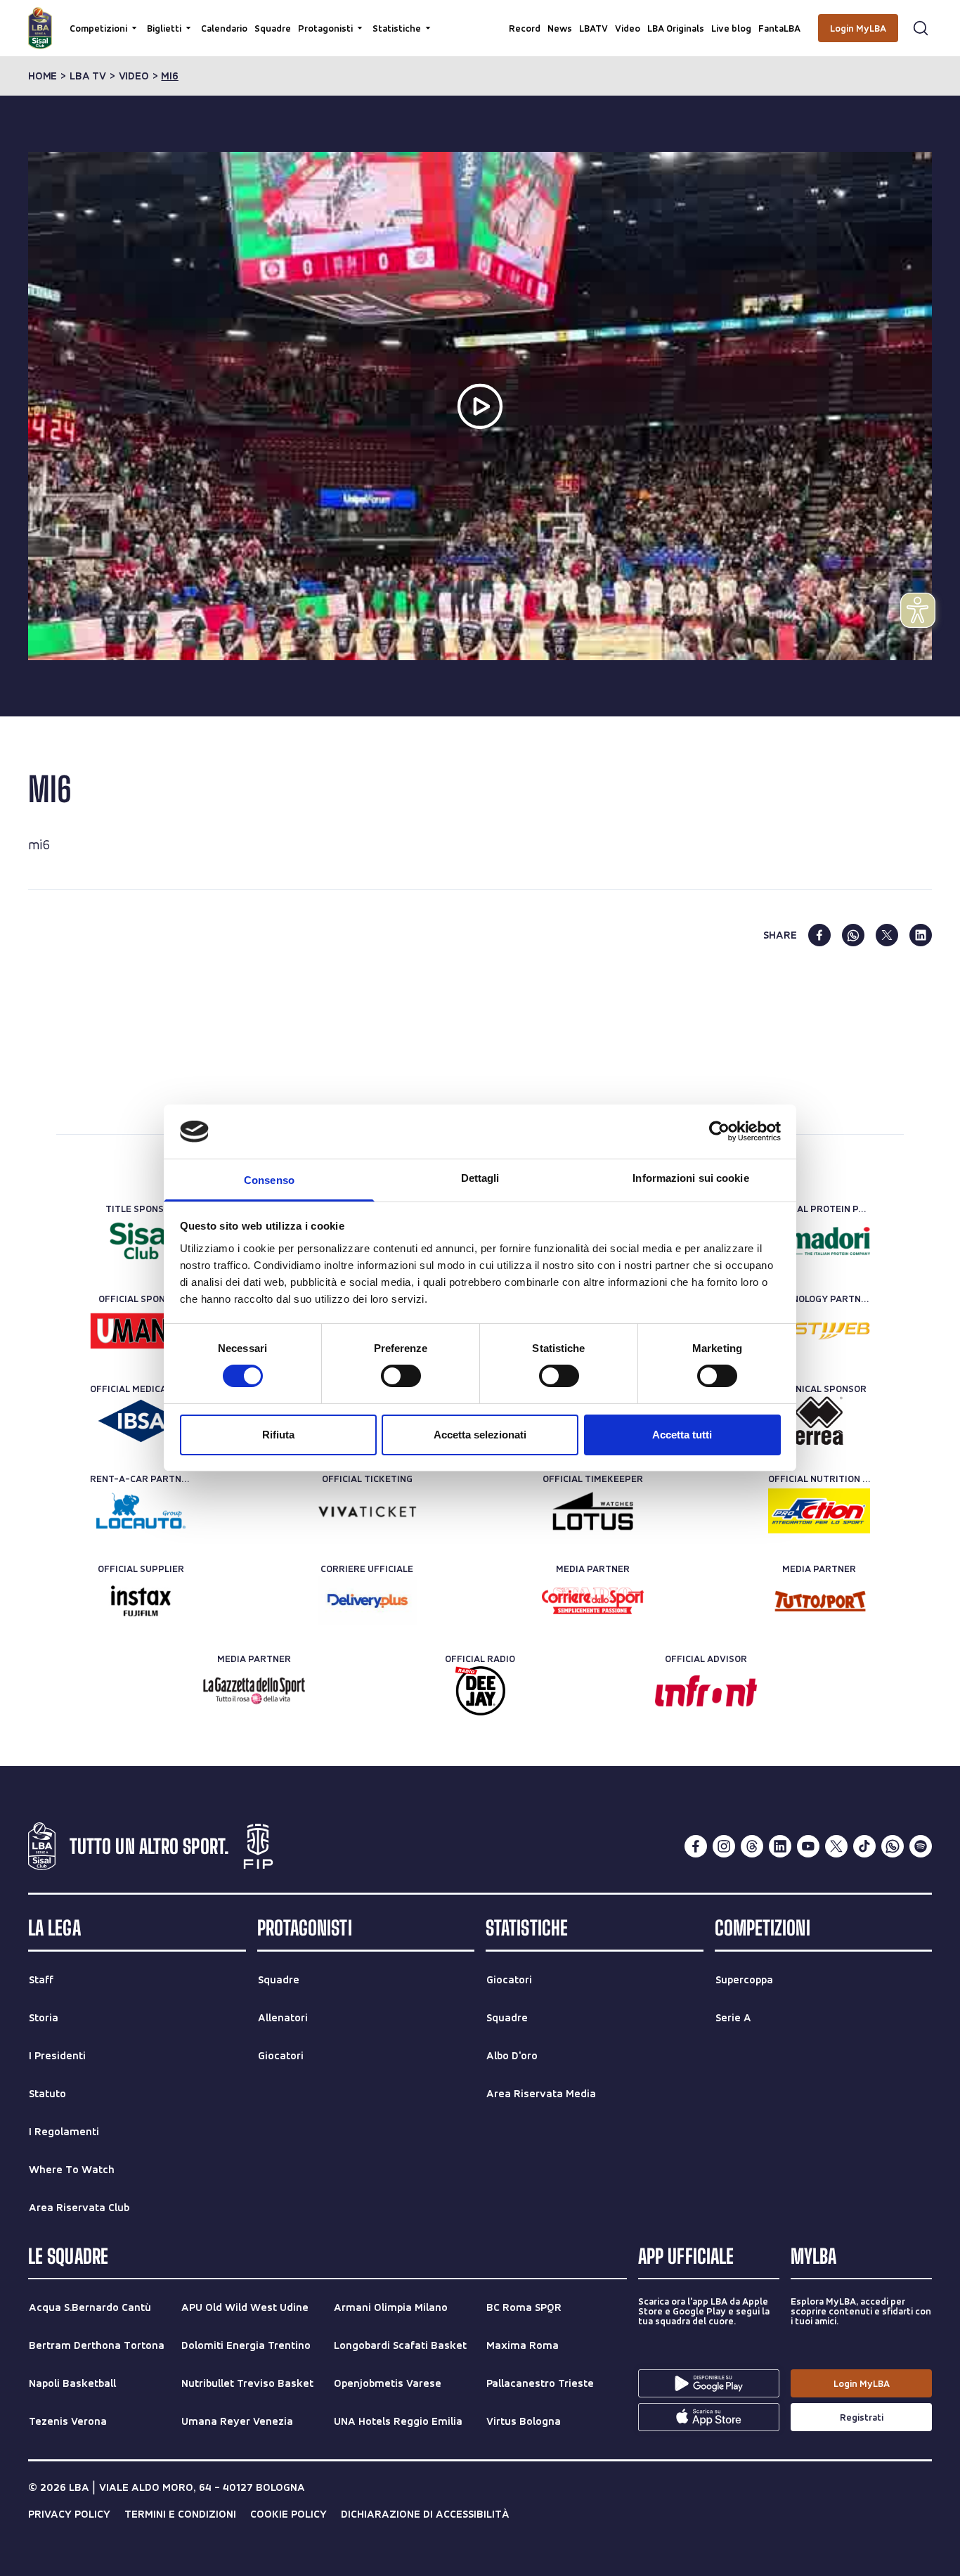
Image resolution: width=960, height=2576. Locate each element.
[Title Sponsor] (141, 1241)
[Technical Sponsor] (819, 1421)
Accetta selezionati (480, 1435)
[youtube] (808, 1846)
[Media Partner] (593, 1601)
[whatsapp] (853, 935)
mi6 (169, 76)
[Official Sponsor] (141, 1331)
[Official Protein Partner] (819, 1241)
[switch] (401, 1376)
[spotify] (921, 1846)
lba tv (88, 76)
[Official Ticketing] (367, 1511)
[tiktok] (864, 1846)
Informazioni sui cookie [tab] (690, 1178)
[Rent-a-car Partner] (141, 1511)
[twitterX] (836, 1846)
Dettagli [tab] (480, 1178)
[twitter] (887, 935)
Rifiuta (278, 1435)
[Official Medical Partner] (141, 1421)
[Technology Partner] (819, 1331)
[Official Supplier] (141, 1601)
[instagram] (724, 1846)
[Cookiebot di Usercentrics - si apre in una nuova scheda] (719, 1131)
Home (43, 76)
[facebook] (819, 935)
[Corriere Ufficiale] (367, 1601)
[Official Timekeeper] (593, 1511)
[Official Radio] (480, 1691)
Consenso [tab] (269, 1180)
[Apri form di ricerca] (921, 28)
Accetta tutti (682, 1435)
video (134, 76)
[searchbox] (480, 18)
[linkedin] (921, 935)
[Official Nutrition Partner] (819, 1511)
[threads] (752, 1846)
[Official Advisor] (706, 1691)
